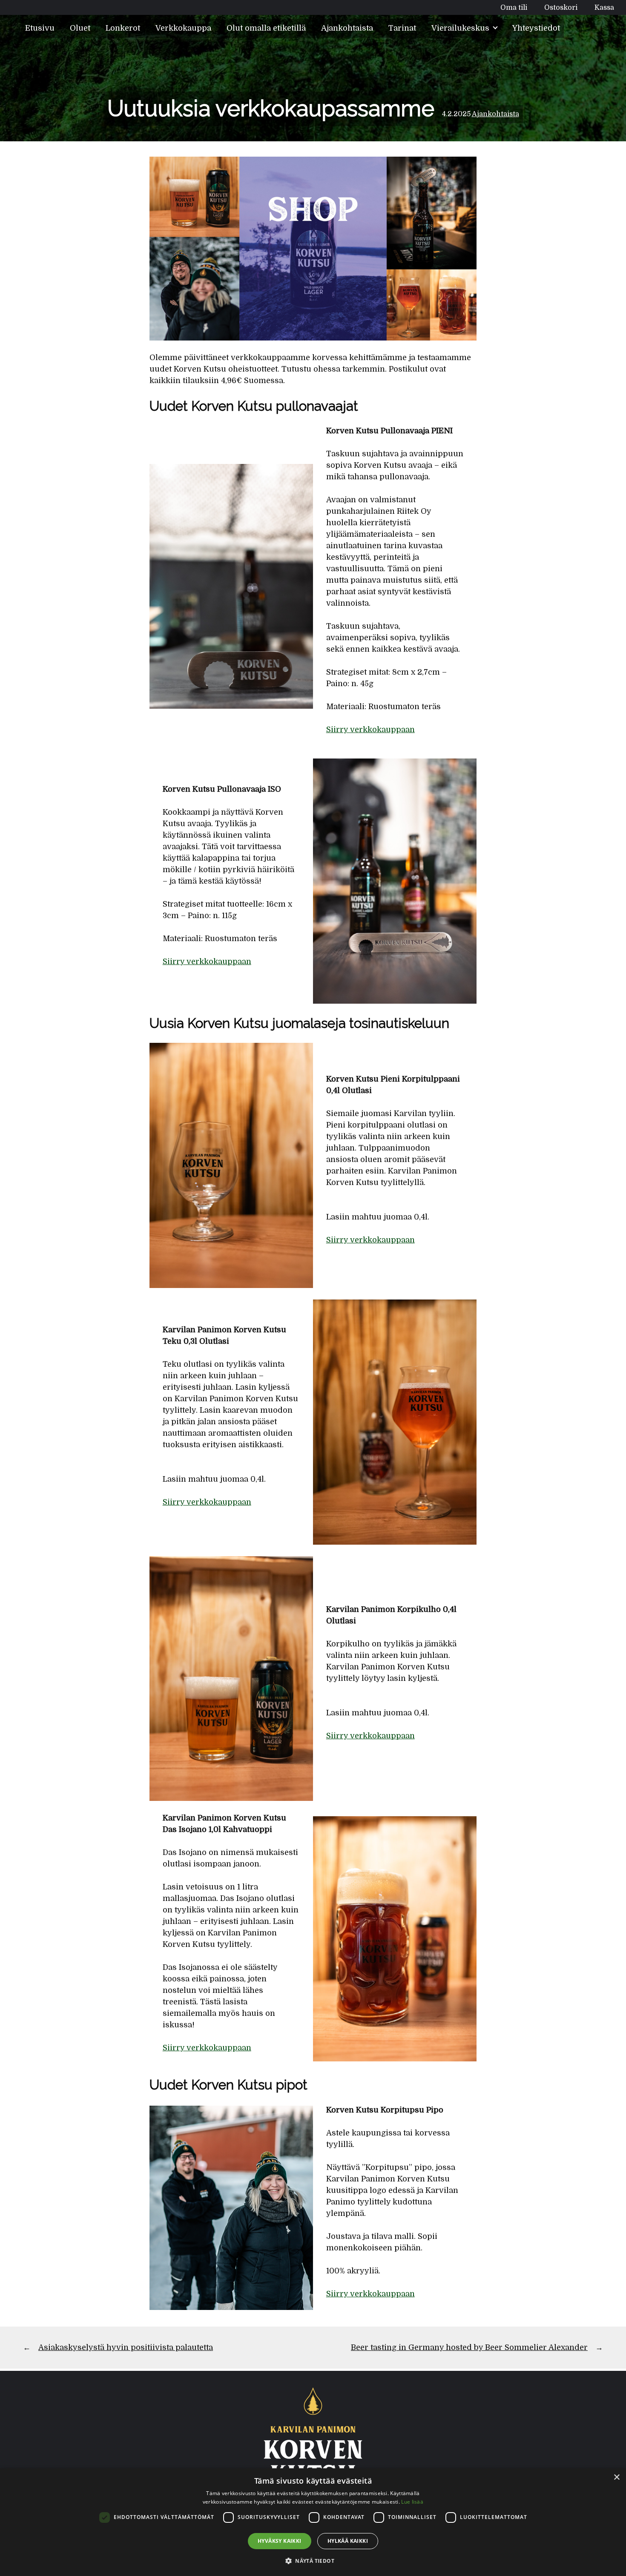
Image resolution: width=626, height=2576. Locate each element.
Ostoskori (561, 7)
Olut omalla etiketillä (266, 28)
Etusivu (40, 28)
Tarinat (402, 28)
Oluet (80, 28)
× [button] (616, 2477)
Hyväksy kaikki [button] (280, 2541)
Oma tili (514, 7)
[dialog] (313, 2522)
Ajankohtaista (347, 28)
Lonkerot (123, 28)
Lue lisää (412, 2502)
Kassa (604, 7)
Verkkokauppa (183, 28)
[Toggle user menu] (608, 28)
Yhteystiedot (536, 28)
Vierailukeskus (461, 28)
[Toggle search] (581, 28)
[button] (313, 2561)
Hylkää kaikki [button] (348, 2541)
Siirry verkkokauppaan (370, 730)
